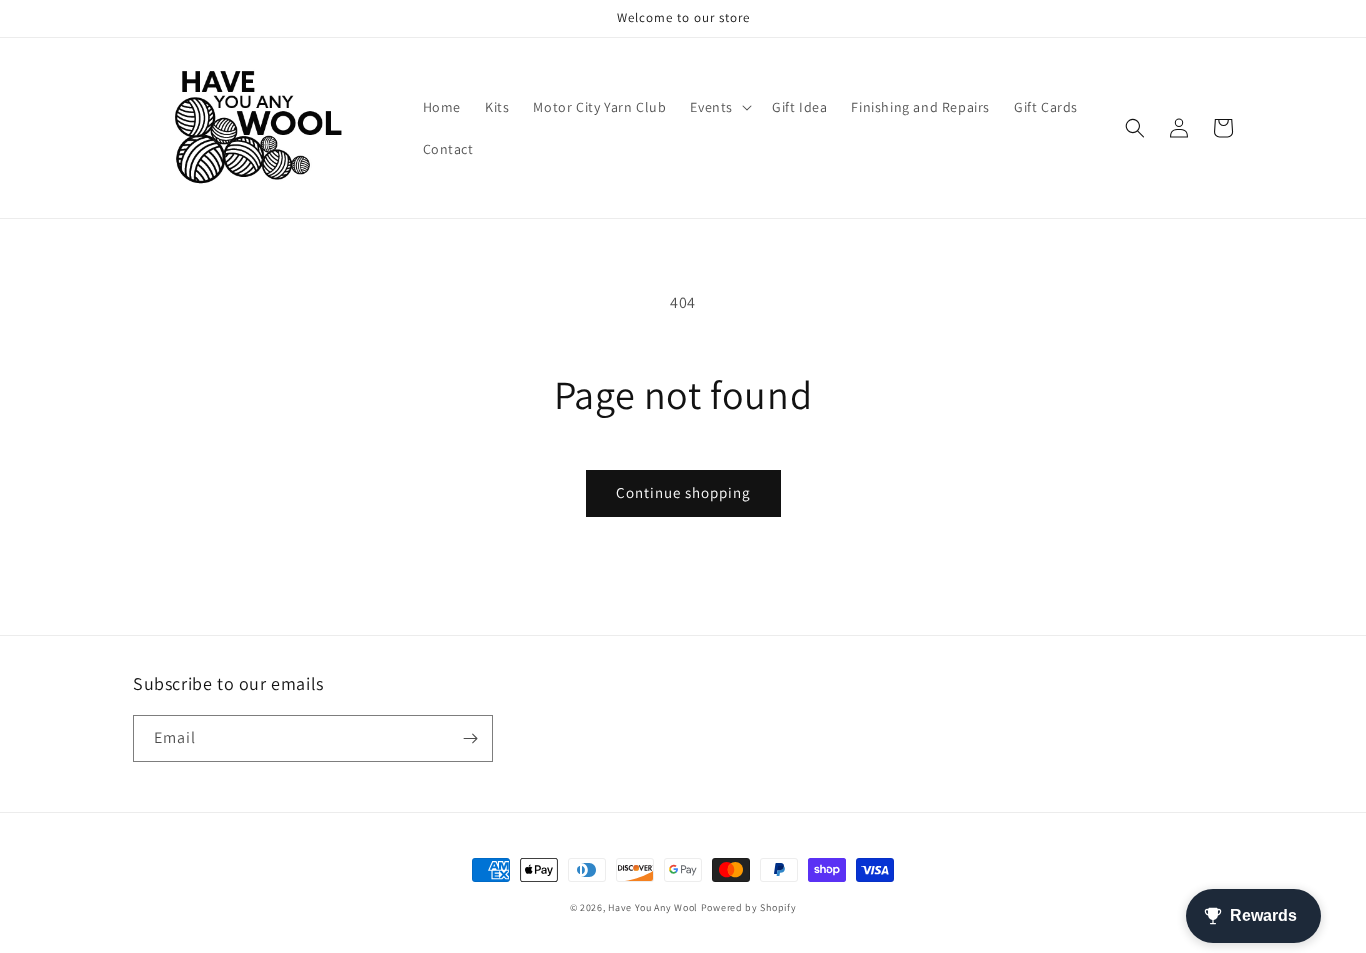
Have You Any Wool (653, 907)
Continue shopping (683, 492)
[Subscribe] (470, 738)
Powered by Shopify (749, 907)
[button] (719, 107)
